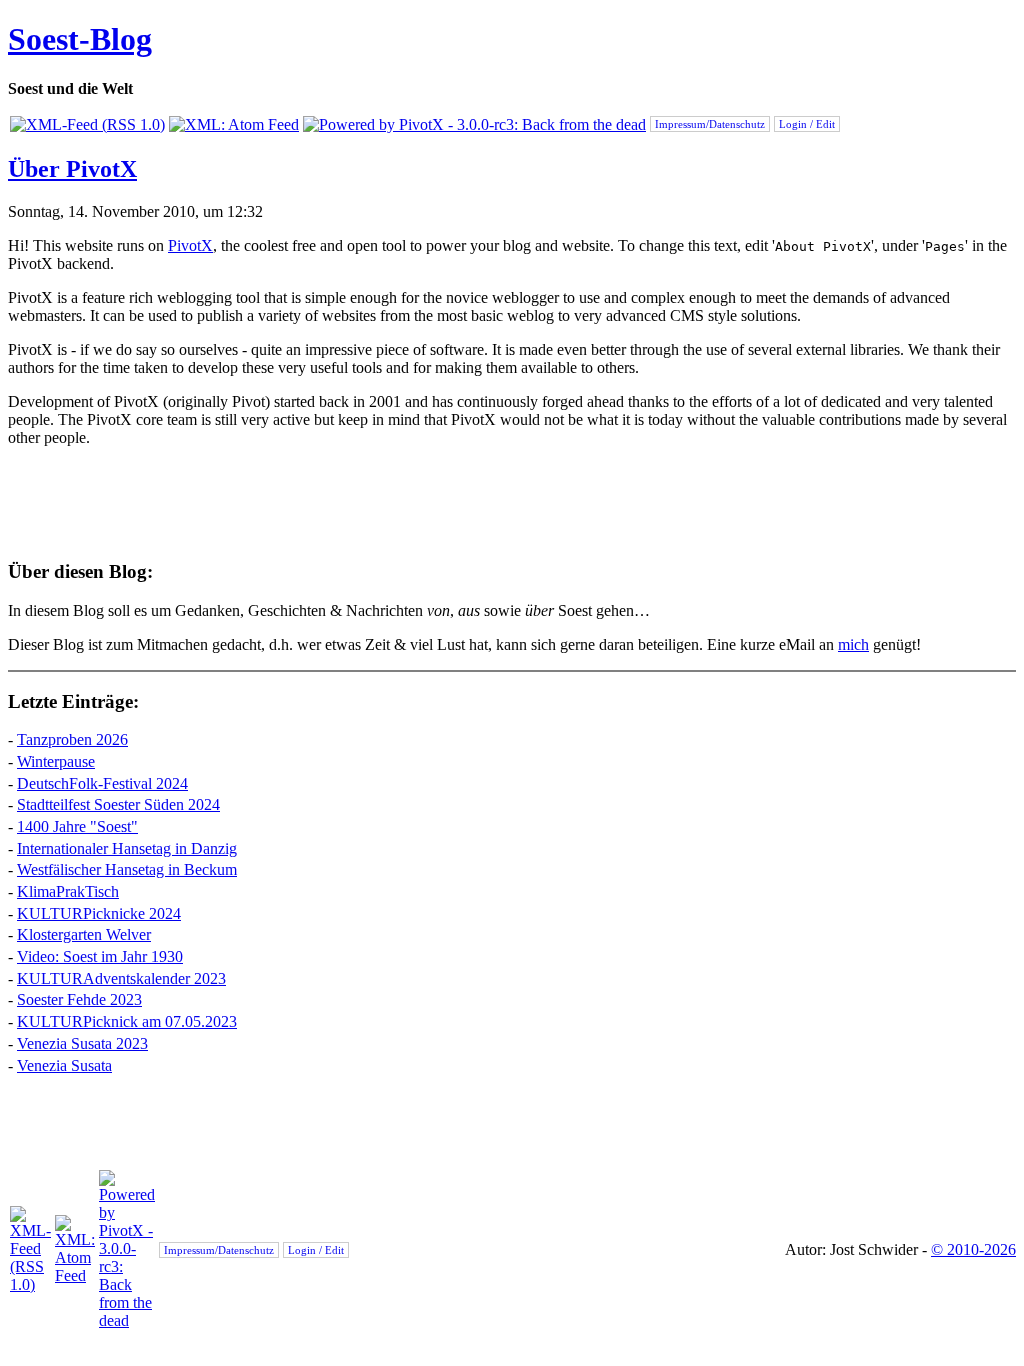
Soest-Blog (80, 39)
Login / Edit (807, 124)
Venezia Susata (64, 1065)
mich (853, 644)
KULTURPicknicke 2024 (99, 913)
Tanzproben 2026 (72, 739)
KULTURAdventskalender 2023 (121, 978)
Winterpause (56, 761)
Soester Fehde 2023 (79, 999)
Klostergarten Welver (84, 934)
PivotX (190, 245)
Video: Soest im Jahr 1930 (100, 956)
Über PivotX (72, 169)
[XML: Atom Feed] (234, 124)
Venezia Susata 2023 (82, 1043)
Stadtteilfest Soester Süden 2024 (118, 804)
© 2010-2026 (973, 1249)
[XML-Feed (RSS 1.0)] (87, 124)
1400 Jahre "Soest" (77, 826)
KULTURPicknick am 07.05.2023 (127, 1021)
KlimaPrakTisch (68, 891)
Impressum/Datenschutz (710, 124)
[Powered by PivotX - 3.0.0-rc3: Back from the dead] (474, 124)
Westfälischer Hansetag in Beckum (127, 869)
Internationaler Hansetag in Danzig (127, 848)
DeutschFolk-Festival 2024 (102, 783)
